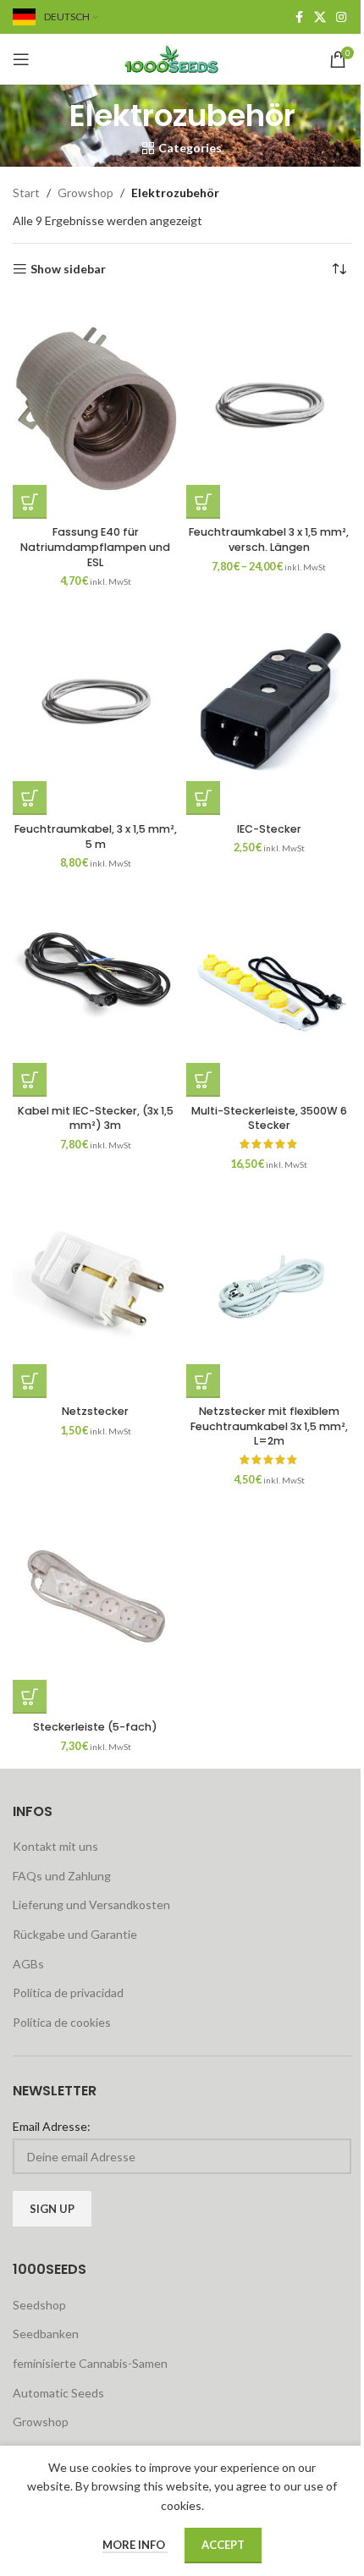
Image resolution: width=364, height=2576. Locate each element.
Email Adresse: (52, 2126)
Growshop (85, 193)
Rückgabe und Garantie (75, 1934)
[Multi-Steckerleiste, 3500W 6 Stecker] (269, 987)
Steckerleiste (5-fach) (95, 1727)
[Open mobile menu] (21, 59)
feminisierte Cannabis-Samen (90, 2363)
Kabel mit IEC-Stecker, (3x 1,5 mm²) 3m (96, 1118)
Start (26, 193)
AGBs (28, 1964)
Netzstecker (95, 1411)
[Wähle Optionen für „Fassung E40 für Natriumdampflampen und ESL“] (30, 502)
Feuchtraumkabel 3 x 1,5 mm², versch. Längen (269, 539)
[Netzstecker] (95, 1288)
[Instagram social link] (341, 17)
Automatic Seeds (58, 2393)
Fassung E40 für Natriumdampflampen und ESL (95, 547)
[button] (30, 798)
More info (135, 2545)
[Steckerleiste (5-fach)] (95, 1604)
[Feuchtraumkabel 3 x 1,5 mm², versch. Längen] (269, 409)
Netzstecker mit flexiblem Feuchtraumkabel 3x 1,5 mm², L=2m (269, 1426)
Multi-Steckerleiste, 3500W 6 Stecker (269, 1118)
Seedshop (39, 2305)
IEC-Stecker (269, 829)
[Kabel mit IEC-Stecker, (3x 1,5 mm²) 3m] (95, 987)
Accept (223, 2545)
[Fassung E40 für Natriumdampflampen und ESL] (95, 409)
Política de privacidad (68, 1993)
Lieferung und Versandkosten (91, 1904)
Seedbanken (46, 2334)
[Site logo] (182, 58)
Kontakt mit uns (55, 1846)
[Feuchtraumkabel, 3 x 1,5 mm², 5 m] (95, 705)
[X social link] (320, 17)
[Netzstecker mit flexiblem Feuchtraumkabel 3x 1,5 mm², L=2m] (269, 1288)
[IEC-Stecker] (269, 705)
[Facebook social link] (299, 17)
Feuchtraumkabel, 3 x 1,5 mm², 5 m (96, 837)
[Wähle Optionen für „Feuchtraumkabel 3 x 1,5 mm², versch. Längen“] (203, 502)
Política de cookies (62, 2022)
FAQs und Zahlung (62, 1876)
